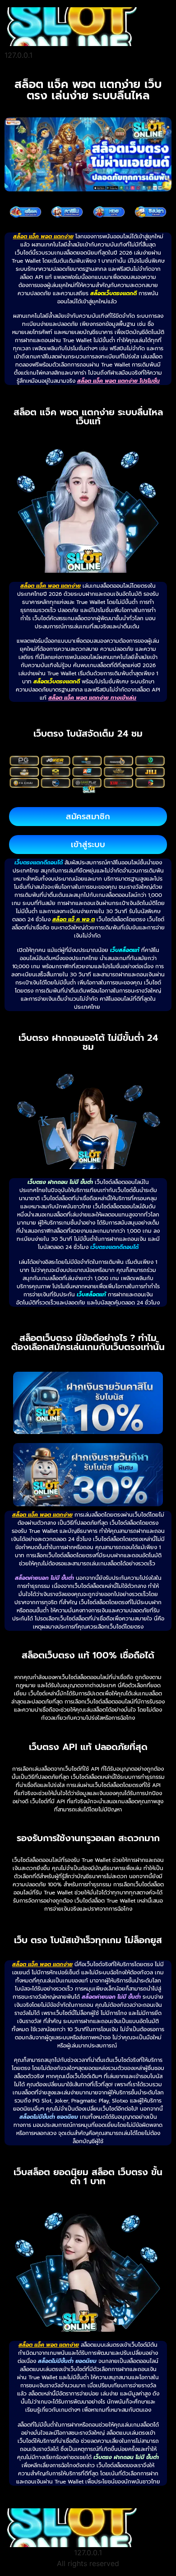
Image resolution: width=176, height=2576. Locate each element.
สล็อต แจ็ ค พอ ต (74, 919)
